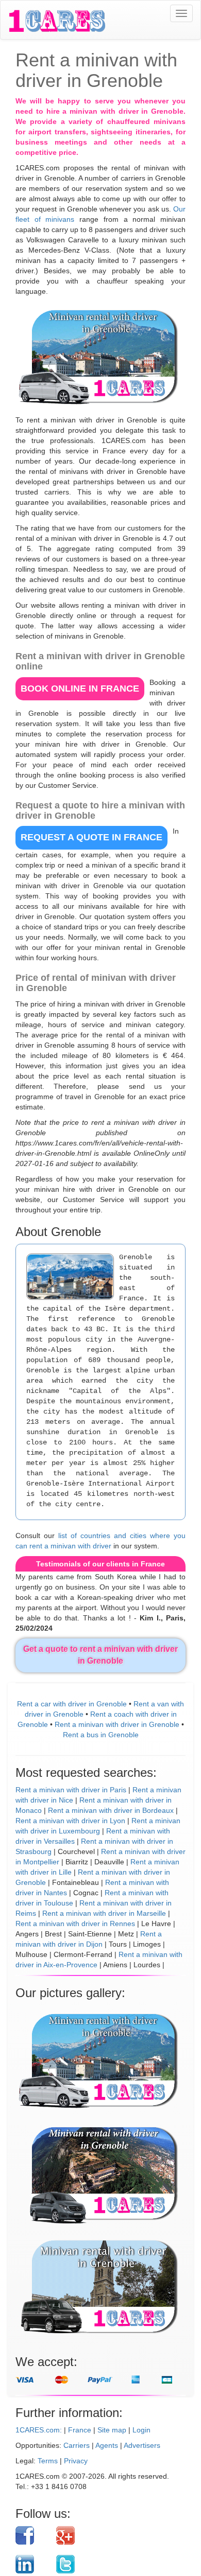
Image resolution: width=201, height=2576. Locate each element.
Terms (48, 2461)
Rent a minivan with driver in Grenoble (117, 1724)
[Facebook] (32, 2535)
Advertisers (142, 2445)
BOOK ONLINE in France (80, 689)
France (80, 2430)
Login (141, 2430)
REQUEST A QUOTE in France (91, 837)
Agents (107, 2445)
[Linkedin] (32, 2564)
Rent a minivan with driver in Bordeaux (111, 1810)
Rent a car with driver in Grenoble (72, 1704)
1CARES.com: (39, 2430)
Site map (112, 2430)
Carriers (77, 2445)
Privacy (76, 2461)
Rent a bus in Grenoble (101, 1735)
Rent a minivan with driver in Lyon (70, 1821)
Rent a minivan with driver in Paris (71, 1790)
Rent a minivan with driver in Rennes (75, 1924)
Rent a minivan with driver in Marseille (104, 1913)
